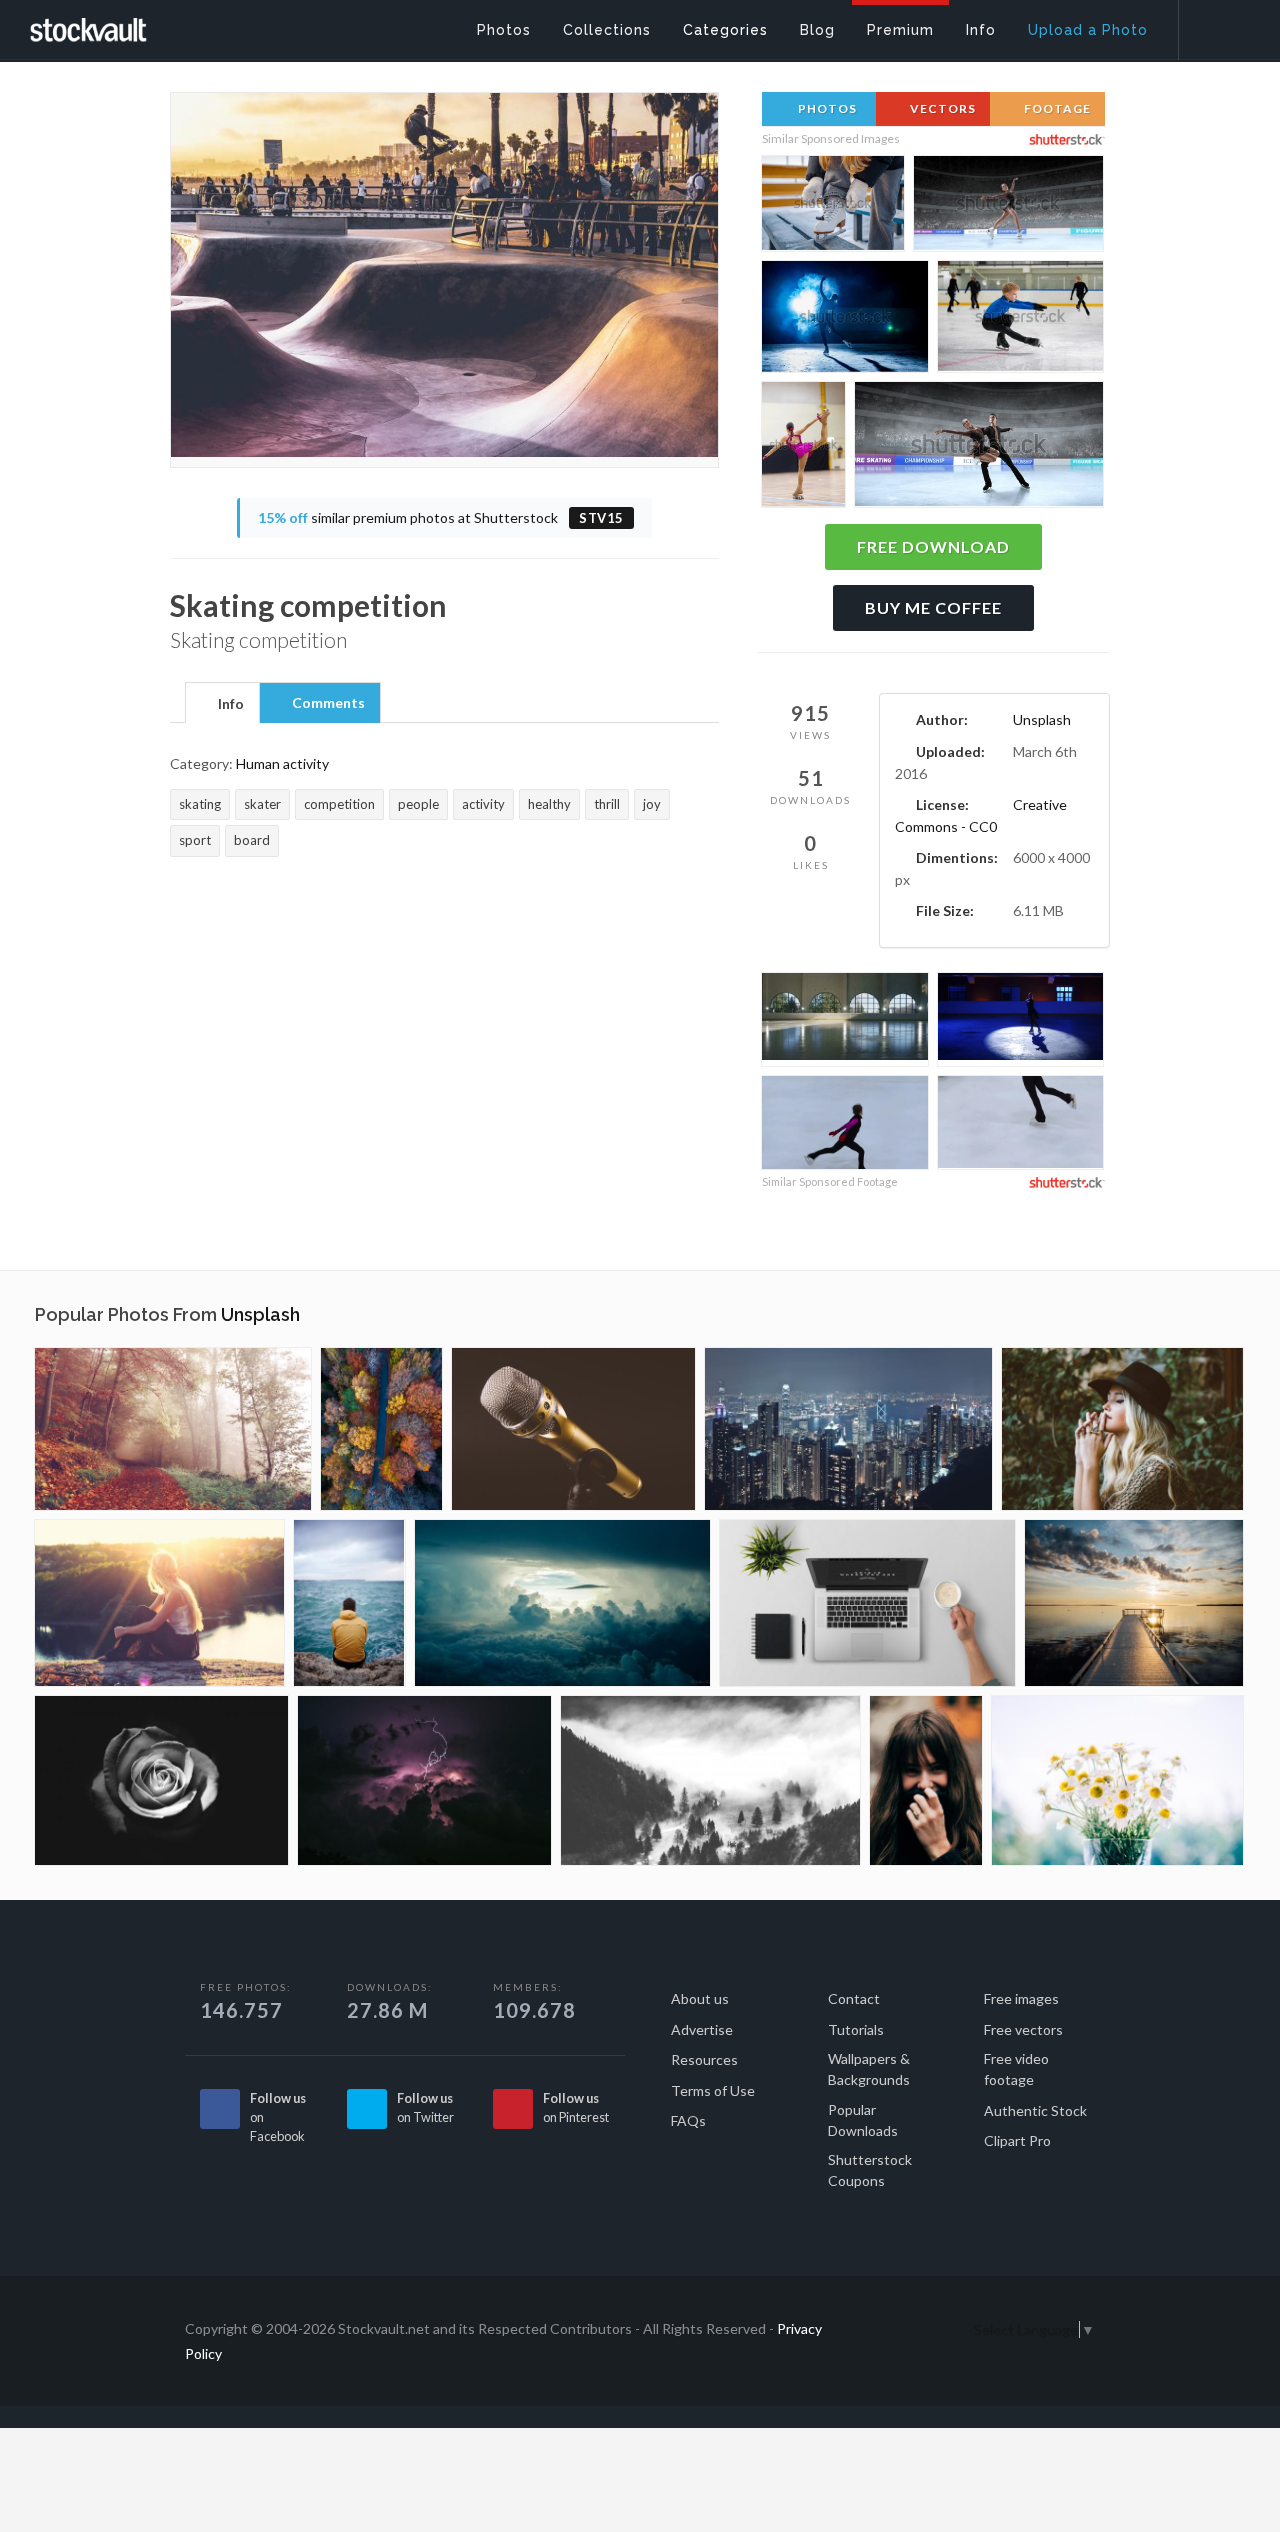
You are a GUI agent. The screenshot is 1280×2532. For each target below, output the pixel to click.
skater (262, 804)
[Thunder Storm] (424, 1780)
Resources (704, 2059)
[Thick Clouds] (562, 1603)
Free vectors (1023, 2029)
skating (200, 804)
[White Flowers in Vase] (1117, 1780)
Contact (854, 1998)
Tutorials (856, 2029)
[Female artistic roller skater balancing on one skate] (803, 447)
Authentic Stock (1035, 2110)
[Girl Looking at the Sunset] (159, 1603)
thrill (607, 804)
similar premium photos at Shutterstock (441, 517)
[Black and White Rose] (161, 1780)
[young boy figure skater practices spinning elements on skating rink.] (1020, 319)
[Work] (867, 1603)
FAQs (688, 2120)
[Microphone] (573, 1429)
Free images (1021, 1998)
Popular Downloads (863, 2120)
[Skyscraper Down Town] (848, 1429)
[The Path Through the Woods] (381, 1429)
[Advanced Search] (1216, 25)
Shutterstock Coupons (870, 2170)
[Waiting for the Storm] (349, 1603)
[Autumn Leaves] (173, 1429)
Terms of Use (713, 2090)
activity (483, 804)
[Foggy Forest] (710, 1780)
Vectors (941, 108)
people (418, 804)
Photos (826, 108)
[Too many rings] (1122, 1429)
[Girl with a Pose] (926, 1780)
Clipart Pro (1017, 2140)
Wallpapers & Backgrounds (869, 2069)
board (252, 840)
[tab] (222, 702)
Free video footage (1016, 2069)
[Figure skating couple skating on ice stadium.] (979, 449)
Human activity (282, 763)
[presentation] (222, 704)
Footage (1056, 108)
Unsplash (1042, 719)
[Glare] (1134, 1603)
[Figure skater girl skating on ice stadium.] (1008, 207)
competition (339, 804)
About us (700, 1998)
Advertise (702, 2029)
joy (652, 804)
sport (195, 840)
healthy (549, 804)
